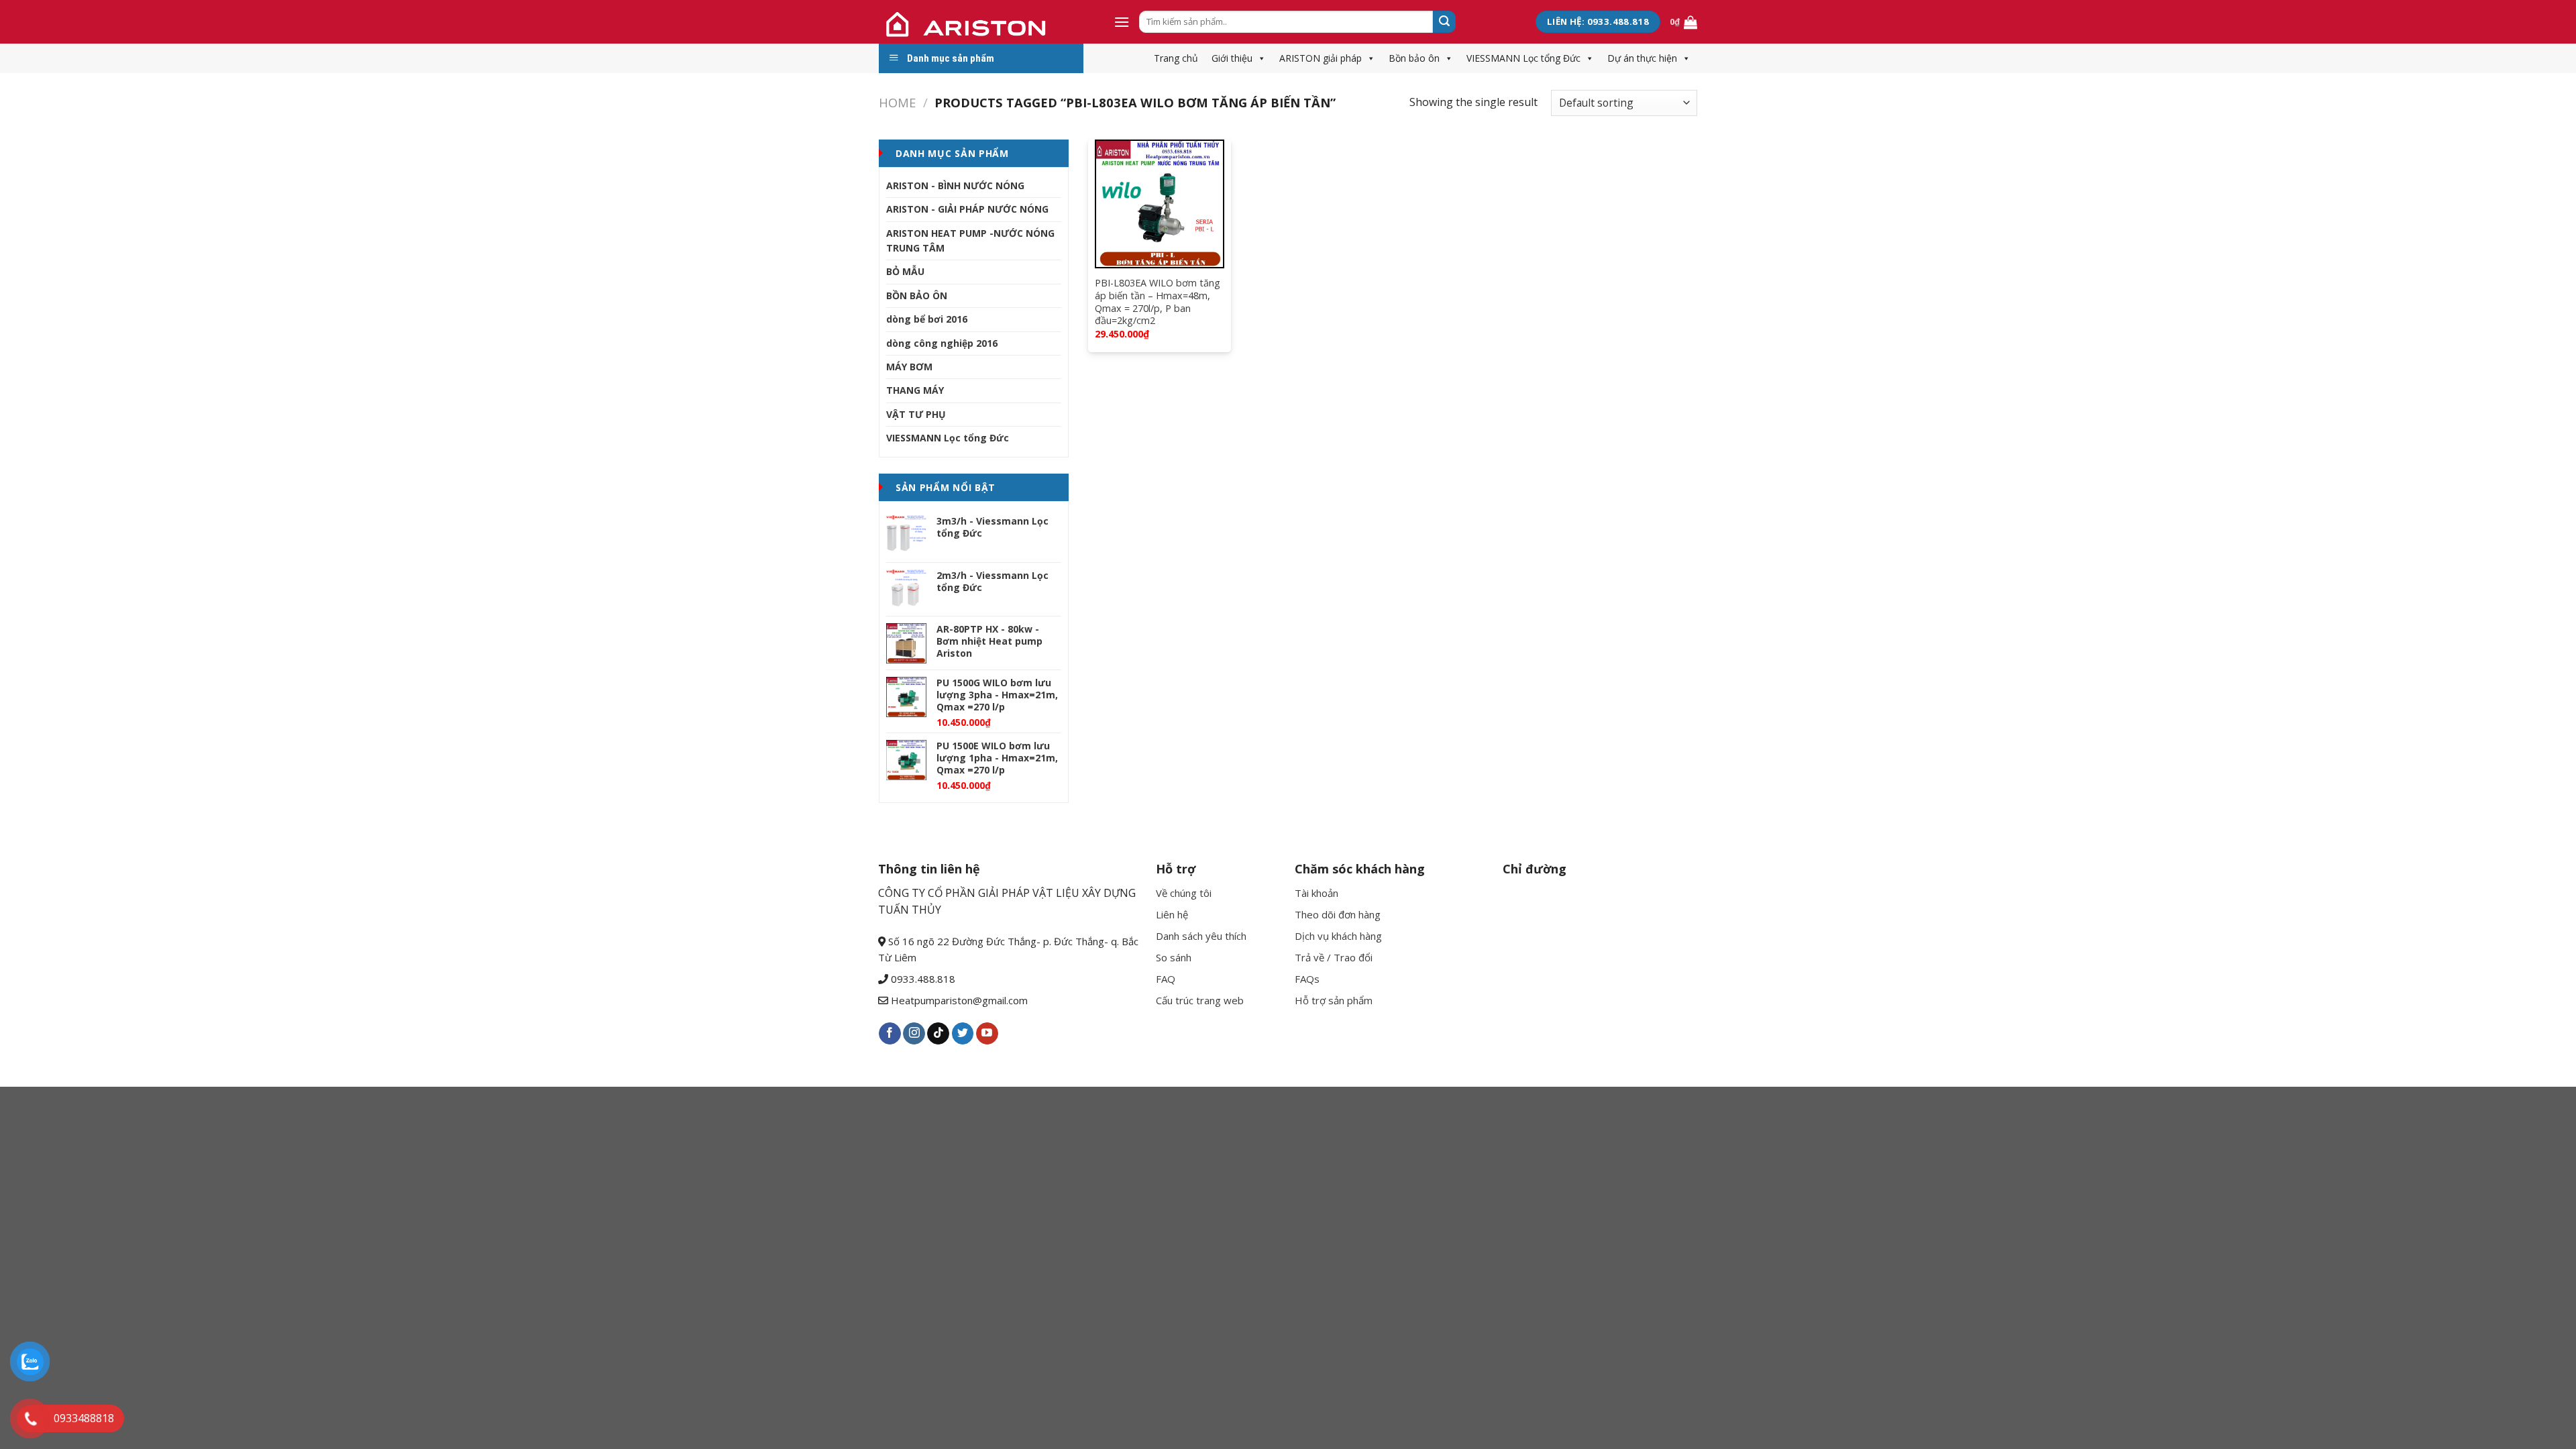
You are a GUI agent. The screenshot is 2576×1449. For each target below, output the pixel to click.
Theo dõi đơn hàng (1338, 914)
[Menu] (1122, 22)
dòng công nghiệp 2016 (942, 343)
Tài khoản (1317, 893)
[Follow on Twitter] (963, 1034)
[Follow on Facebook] (890, 1034)
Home (897, 102)
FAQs (1307, 979)
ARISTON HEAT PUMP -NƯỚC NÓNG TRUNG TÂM (970, 240)
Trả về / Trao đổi (1334, 957)
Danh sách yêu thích (1201, 936)
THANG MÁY (915, 390)
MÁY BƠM (909, 367)
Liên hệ (1172, 914)
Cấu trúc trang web (1200, 1000)
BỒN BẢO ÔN (917, 296)
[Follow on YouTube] (987, 1034)
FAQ (1166, 979)
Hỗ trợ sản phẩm (1334, 1000)
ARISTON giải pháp (1321, 58)
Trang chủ (1176, 58)
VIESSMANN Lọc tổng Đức (1523, 58)
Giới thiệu (1232, 58)
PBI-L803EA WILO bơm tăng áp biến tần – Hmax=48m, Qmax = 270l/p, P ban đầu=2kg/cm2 (1158, 302)
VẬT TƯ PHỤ (916, 414)
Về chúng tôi (1184, 893)
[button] (1259, 58)
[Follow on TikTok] (938, 1034)
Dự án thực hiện (1642, 58)
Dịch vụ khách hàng (1338, 936)
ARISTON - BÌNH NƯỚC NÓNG (955, 185)
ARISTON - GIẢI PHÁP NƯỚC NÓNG (967, 209)
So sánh (1174, 957)
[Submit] (1444, 22)
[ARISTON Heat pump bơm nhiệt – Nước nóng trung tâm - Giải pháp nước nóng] (986, 22)
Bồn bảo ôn (1414, 58)
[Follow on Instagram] (914, 1034)
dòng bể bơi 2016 (927, 319)
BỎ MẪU (905, 271)
